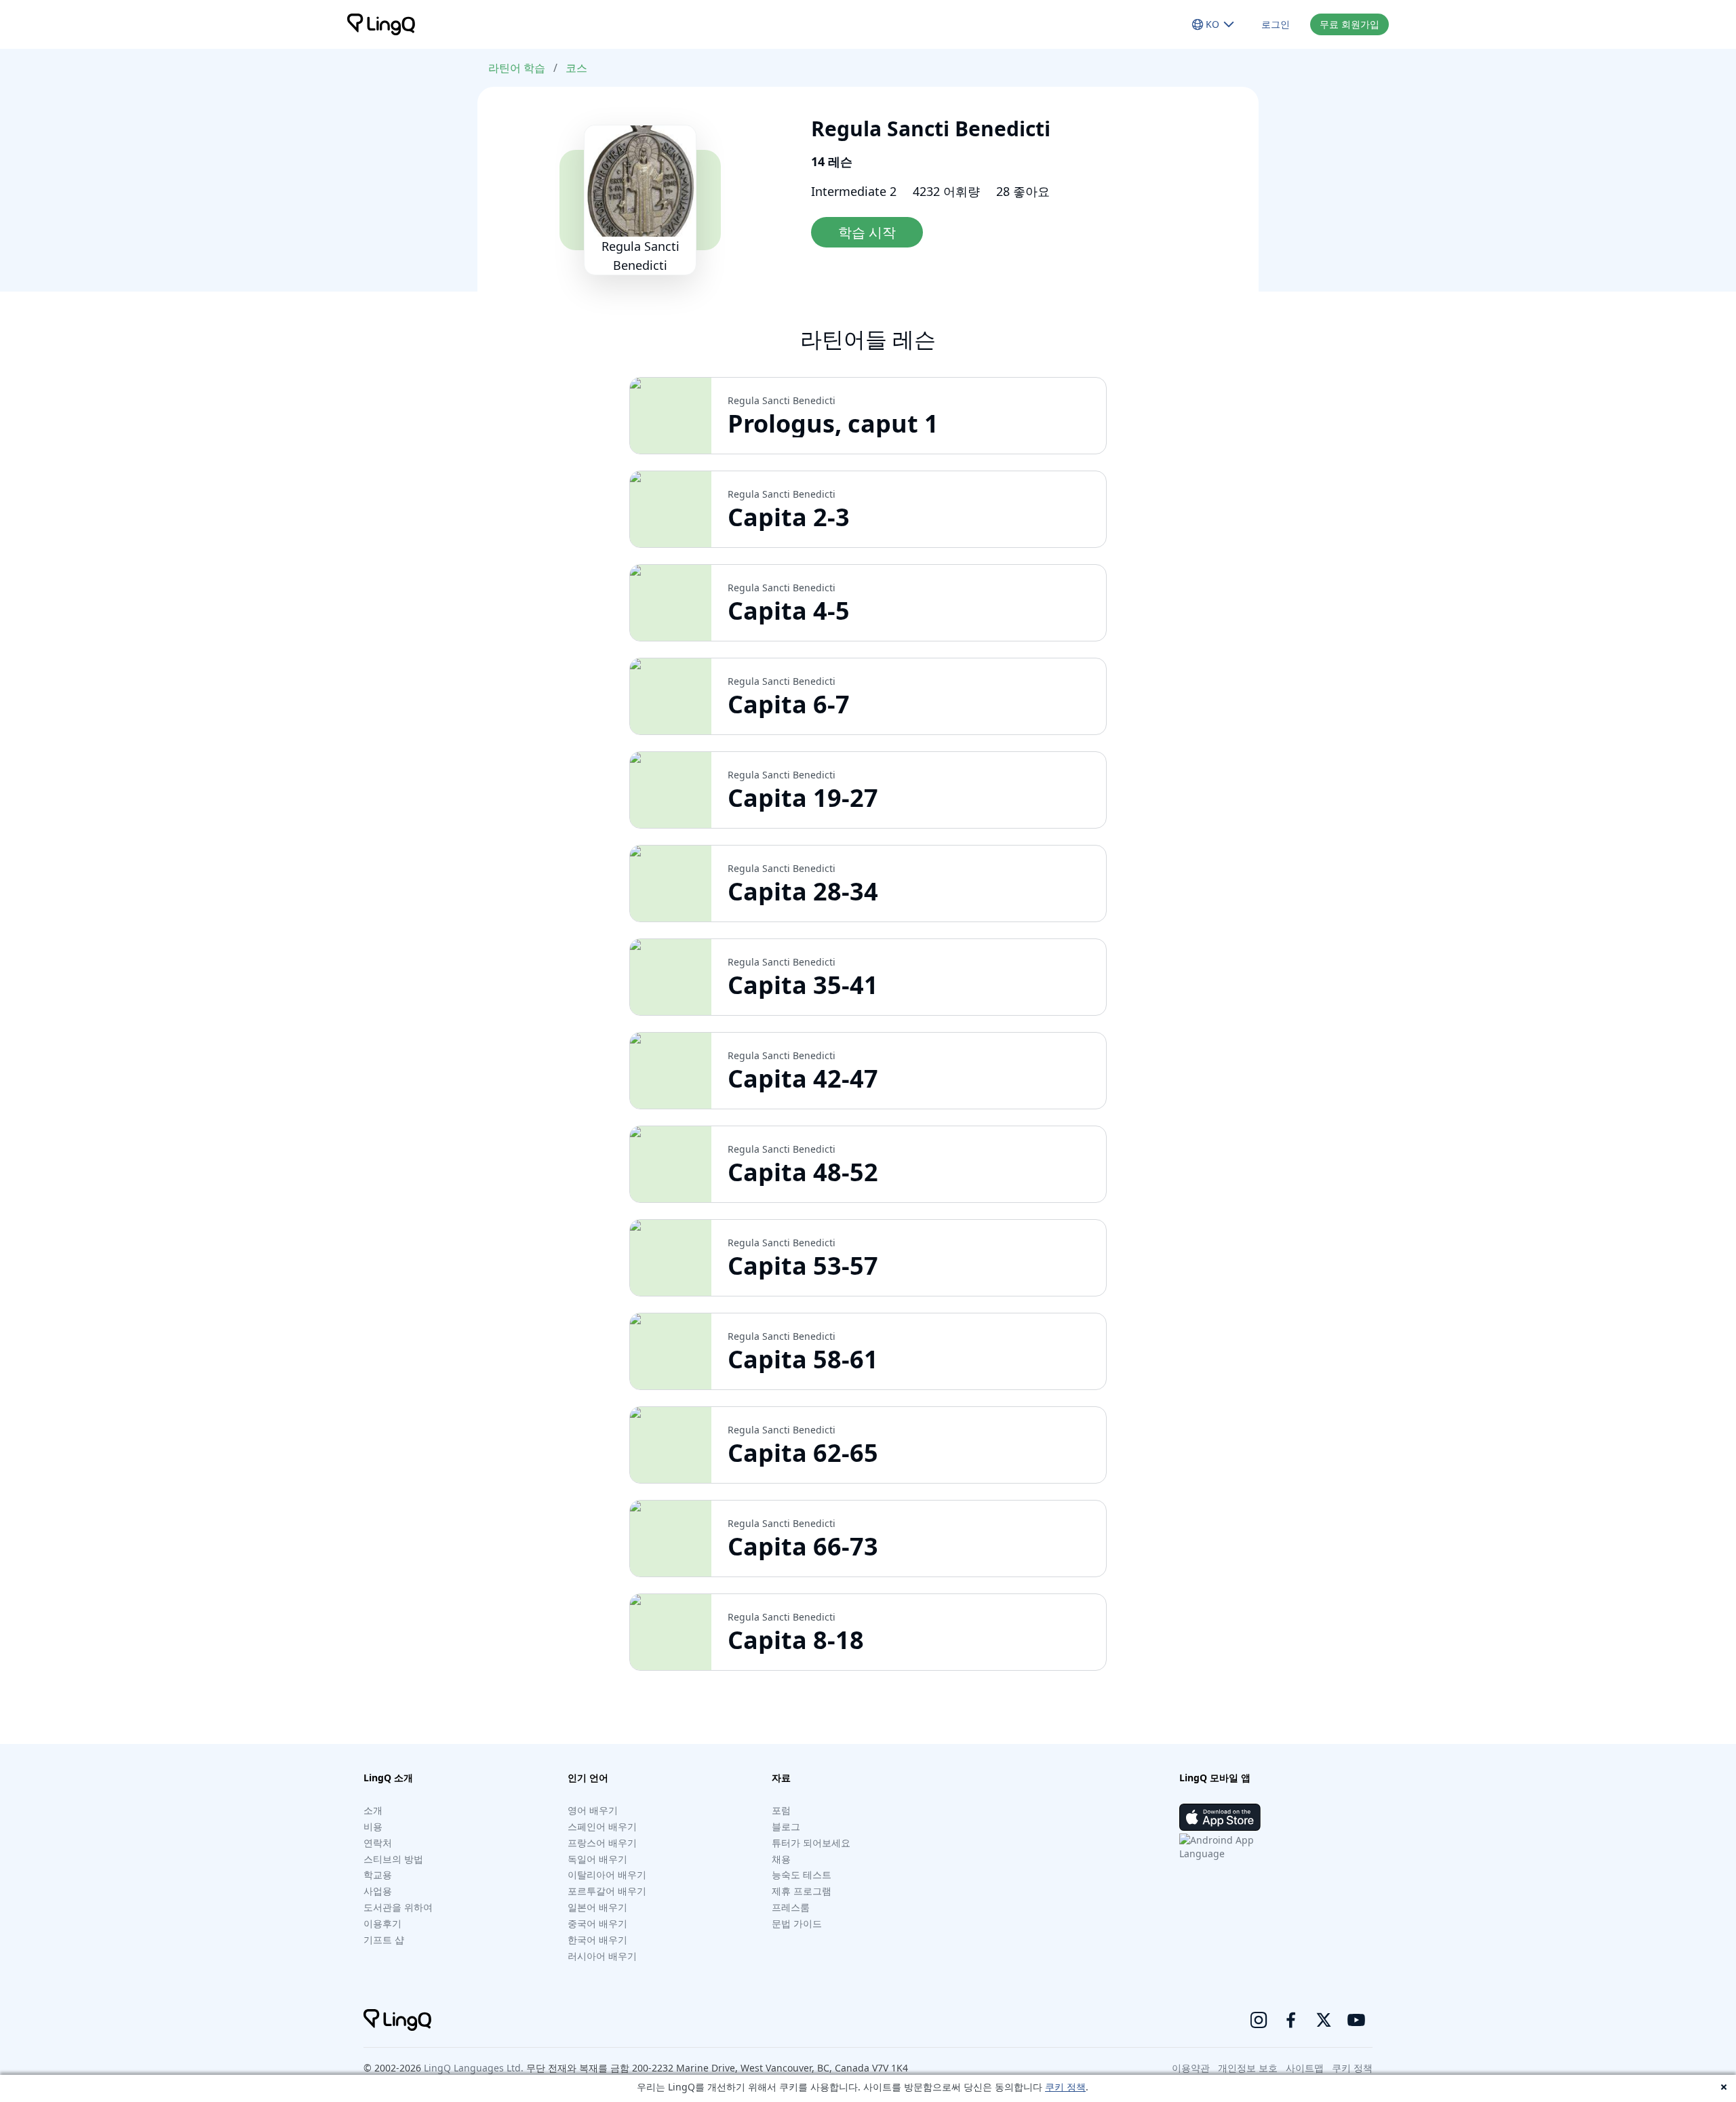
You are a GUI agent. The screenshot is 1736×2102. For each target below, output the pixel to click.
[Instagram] (1259, 2020)
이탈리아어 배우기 (607, 1875)
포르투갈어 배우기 (607, 1891)
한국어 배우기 (597, 1940)
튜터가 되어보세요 (811, 1843)
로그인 (1276, 24)
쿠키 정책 (1065, 2087)
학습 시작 (867, 232)
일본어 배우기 (597, 1907)
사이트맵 (1305, 2068)
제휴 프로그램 (802, 1891)
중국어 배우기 (597, 1923)
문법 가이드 (797, 1923)
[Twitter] (1324, 2020)
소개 (373, 1810)
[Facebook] (1291, 2020)
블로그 (786, 1826)
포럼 (781, 1810)
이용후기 (382, 1923)
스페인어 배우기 (602, 1826)
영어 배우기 (593, 1810)
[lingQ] (381, 24)
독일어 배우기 (597, 1859)
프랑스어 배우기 (602, 1843)
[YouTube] (1356, 2020)
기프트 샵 (384, 1940)
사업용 (378, 1891)
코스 (576, 68)
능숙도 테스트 (802, 1875)
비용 (373, 1826)
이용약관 (1191, 2068)
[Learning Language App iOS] (1220, 1817)
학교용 (378, 1875)
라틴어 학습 (517, 68)
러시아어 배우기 (602, 1956)
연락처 (378, 1843)
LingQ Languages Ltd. (474, 2068)
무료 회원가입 (1349, 24)
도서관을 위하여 (398, 1907)
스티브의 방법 (393, 1859)
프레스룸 (791, 1907)
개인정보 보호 (1248, 2068)
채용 (781, 1859)
